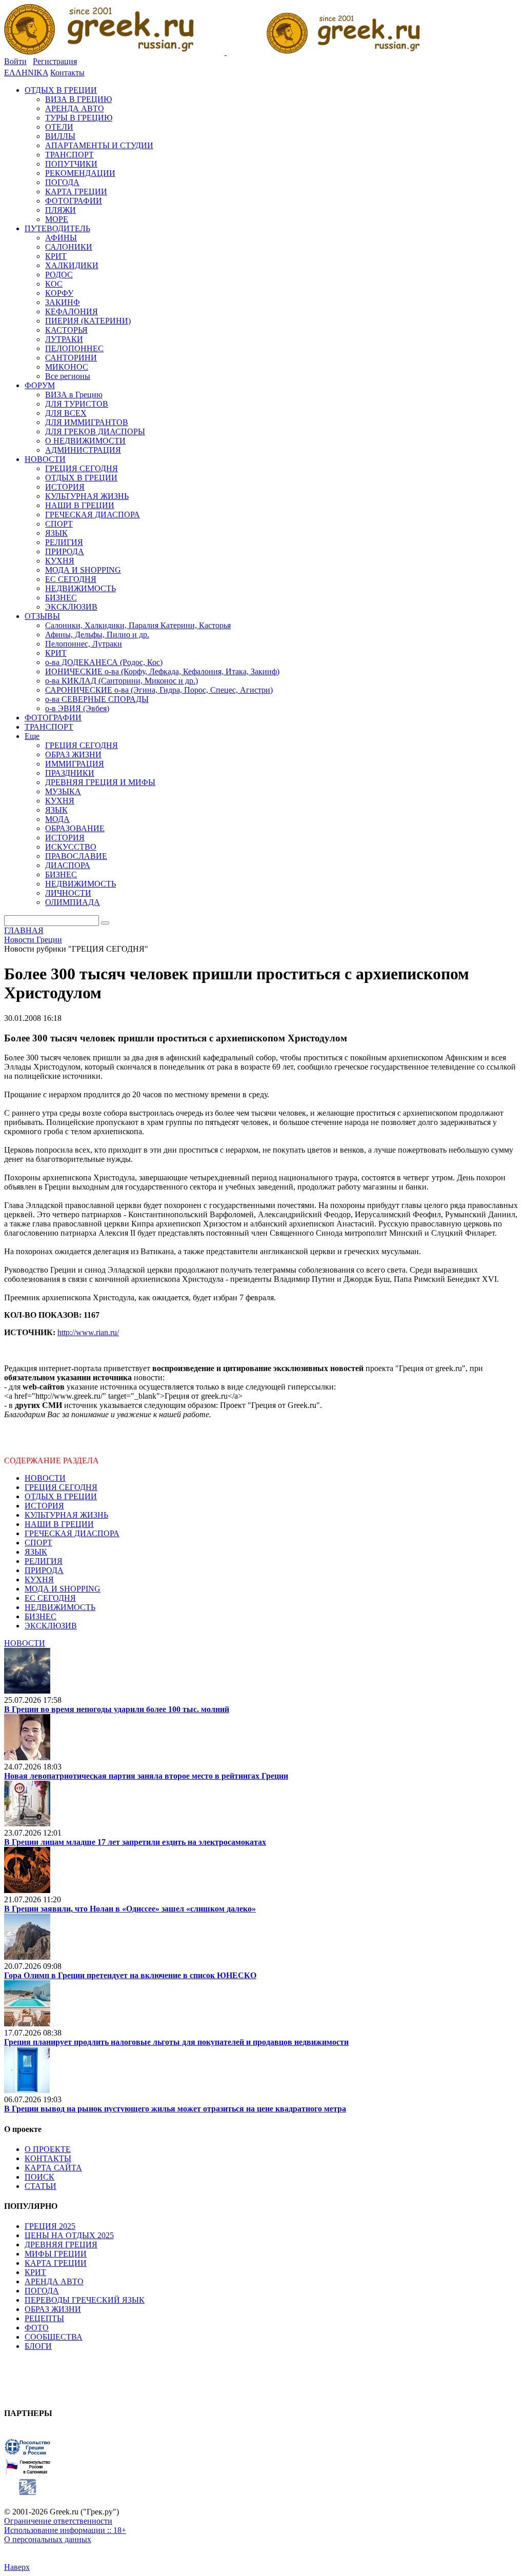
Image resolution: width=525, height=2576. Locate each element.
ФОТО (37, 2328)
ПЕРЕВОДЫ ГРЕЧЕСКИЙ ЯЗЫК (85, 2300)
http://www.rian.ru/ (88, 1332)
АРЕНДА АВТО (54, 2281)
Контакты (67, 73)
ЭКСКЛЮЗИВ (51, 1626)
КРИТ (35, 2272)
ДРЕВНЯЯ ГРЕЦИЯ (61, 2245)
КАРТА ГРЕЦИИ (56, 2263)
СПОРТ (38, 1543)
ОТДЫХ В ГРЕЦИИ (61, 1496)
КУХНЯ (39, 1579)
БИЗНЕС (41, 1616)
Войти (15, 61)
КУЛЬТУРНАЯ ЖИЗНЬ (66, 1515)
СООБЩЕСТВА (54, 2337)
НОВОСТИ (45, 1478)
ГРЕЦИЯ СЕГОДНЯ (61, 1487)
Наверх (17, 2567)
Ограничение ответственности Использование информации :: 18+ (65, 2525)
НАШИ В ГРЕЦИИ (59, 1524)
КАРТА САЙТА (53, 2168)
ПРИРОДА (44, 1570)
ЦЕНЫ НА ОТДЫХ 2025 (69, 2235)
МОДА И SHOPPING (63, 1589)
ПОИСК (39, 2177)
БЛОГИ (38, 2346)
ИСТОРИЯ (44, 1506)
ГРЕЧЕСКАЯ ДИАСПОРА (72, 1533)
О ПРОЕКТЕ (48, 2149)
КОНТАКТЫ (48, 2158)
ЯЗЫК (36, 1552)
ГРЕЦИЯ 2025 (50, 2226)
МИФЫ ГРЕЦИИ (56, 2254)
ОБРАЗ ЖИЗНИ (53, 2309)
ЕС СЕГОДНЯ (50, 1598)
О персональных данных (48, 2539)
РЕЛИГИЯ (44, 1561)
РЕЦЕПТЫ (44, 2318)
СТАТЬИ (41, 2186)
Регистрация (55, 61)
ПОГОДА (42, 2291)
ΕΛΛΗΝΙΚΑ (26, 73)
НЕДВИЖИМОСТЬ (60, 1607)
